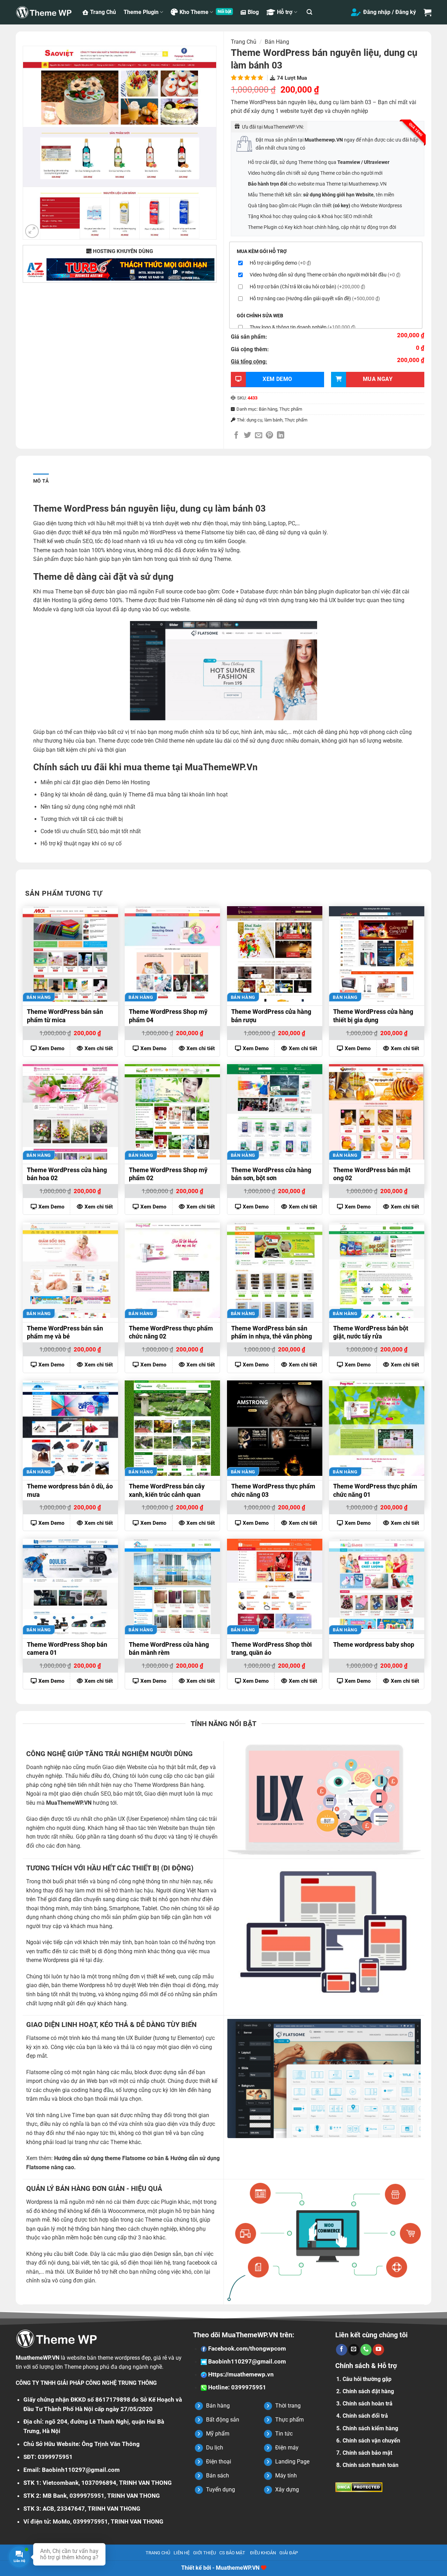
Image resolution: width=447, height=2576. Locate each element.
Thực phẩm (291, 409)
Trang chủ (244, 42)
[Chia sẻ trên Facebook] (236, 436)
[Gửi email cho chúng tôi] (354, 2350)
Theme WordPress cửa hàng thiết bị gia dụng (373, 1016)
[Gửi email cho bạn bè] (259, 436)
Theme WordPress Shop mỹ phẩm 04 (168, 1016)
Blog (253, 12)
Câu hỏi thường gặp (367, 2379)
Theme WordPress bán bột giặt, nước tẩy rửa (371, 1332)
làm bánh (273, 420)
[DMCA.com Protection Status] (359, 2487)
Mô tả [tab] (41, 481)
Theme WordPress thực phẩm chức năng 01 (375, 1490)
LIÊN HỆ (182, 2553)
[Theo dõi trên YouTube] (378, 2350)
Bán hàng (277, 42)
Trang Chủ (103, 12)
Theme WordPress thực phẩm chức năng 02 (171, 1332)
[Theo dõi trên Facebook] (342, 2350)
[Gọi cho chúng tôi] (366, 2350)
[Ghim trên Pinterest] (269, 436)
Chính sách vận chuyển (371, 2441)
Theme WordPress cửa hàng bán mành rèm (169, 1648)
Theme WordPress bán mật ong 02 (372, 1174)
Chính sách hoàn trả (368, 2404)
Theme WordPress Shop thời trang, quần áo (272, 1648)
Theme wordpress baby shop (374, 1644)
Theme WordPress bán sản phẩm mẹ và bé (65, 1332)
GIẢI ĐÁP (289, 2553)
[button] (309, 12)
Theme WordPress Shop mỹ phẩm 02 (168, 1174)
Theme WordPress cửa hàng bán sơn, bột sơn (271, 1174)
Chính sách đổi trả (365, 2416)
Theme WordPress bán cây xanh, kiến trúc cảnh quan (167, 1490)
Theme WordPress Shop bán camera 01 (67, 1648)
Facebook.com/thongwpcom (246, 2348)
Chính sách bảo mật (367, 2453)
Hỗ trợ (285, 12)
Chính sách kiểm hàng (370, 2428)
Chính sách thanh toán (371, 2465)
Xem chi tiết (99, 1048)
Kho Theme (194, 12)
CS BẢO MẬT (232, 2553)
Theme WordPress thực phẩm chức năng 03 (273, 1490)
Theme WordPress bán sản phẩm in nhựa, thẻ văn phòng (272, 1332)
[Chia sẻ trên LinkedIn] (281, 436)
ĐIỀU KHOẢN (263, 2553)
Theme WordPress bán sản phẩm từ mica (65, 1016)
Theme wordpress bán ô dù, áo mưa (70, 1490)
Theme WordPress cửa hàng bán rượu (271, 1016)
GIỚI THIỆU (204, 2553)
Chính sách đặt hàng (368, 2391)
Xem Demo (51, 1048)
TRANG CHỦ (158, 2553)
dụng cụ (254, 420)
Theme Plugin (141, 12)
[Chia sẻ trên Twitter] (247, 436)
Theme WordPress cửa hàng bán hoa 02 (67, 1174)
